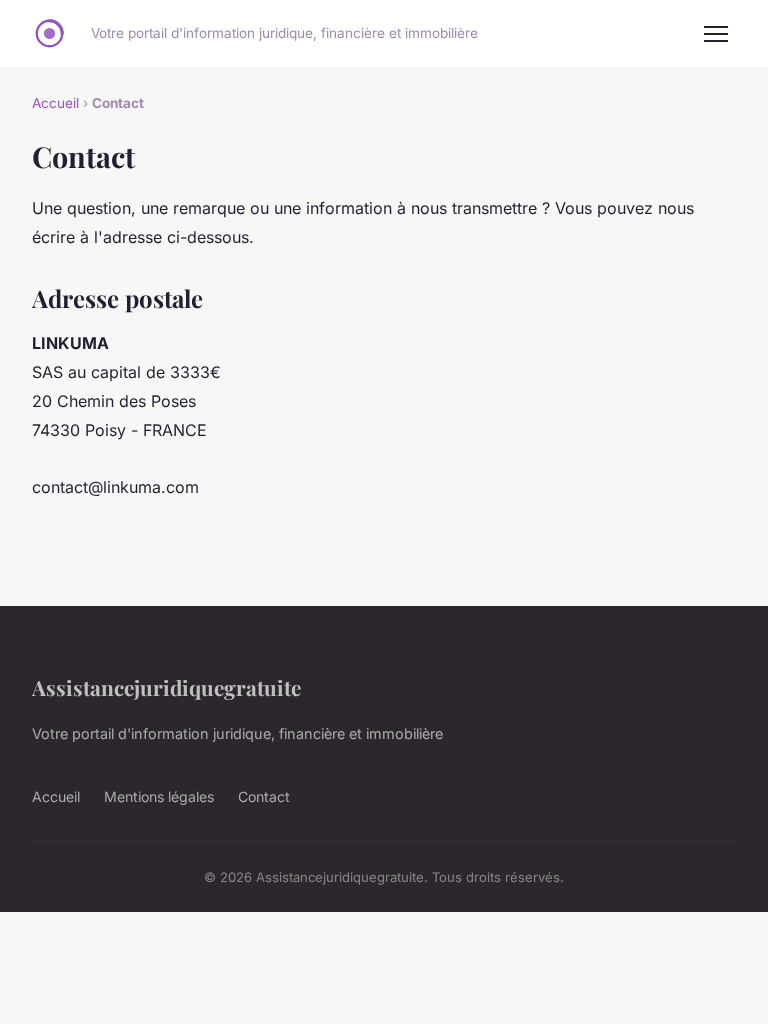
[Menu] (716, 34)
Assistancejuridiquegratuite (166, 687)
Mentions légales (159, 796)
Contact (264, 796)
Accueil (55, 103)
